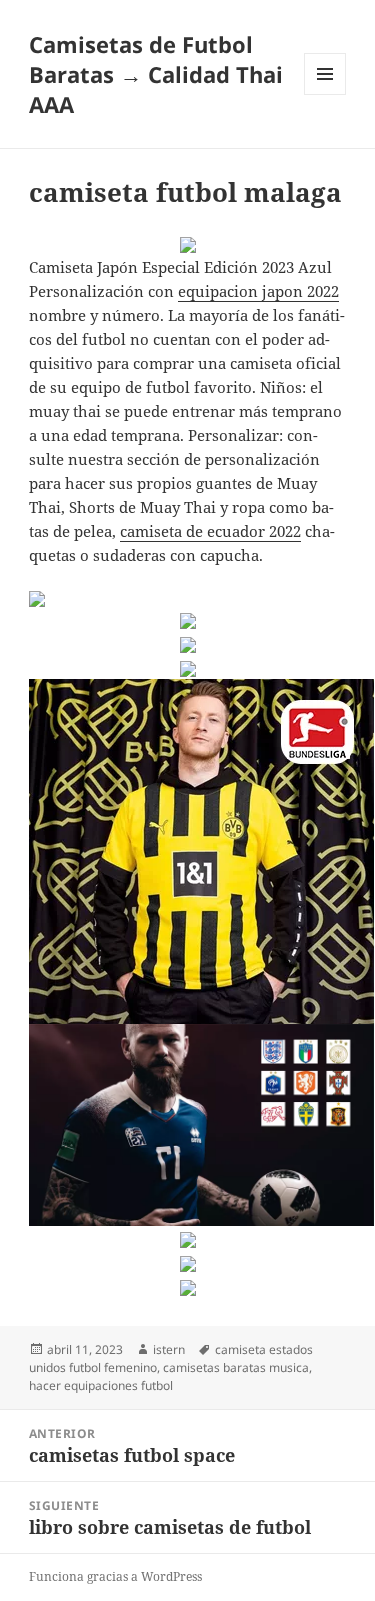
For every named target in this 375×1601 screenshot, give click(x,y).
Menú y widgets (325, 94)
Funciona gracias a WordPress (115, 1576)
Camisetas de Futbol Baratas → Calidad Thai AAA (156, 74)
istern (169, 1349)
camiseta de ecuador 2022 (210, 531)
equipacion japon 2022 (258, 291)
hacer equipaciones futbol (101, 1385)
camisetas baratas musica (236, 1367)
